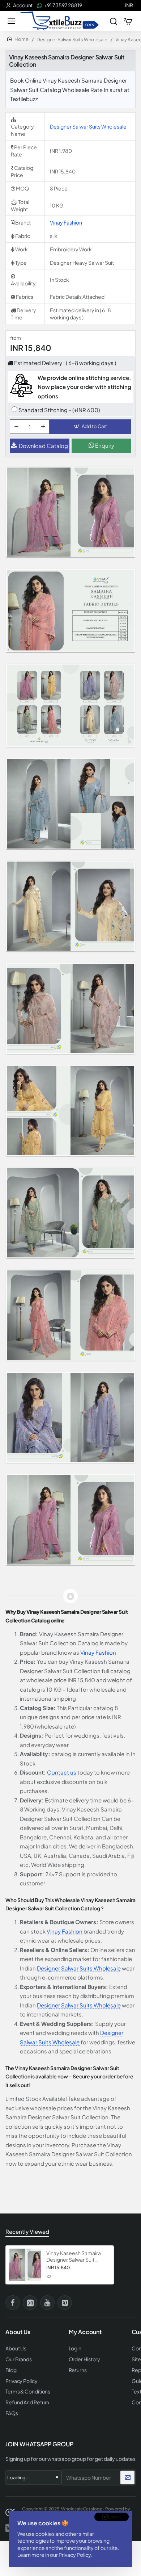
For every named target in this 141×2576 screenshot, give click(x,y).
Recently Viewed (27, 2231)
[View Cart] (128, 21)
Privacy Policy (75, 2555)
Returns (78, 2370)
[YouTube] (47, 2303)
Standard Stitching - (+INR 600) (59, 410)
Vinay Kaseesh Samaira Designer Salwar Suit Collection (74, 2256)
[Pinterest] (65, 2303)
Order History (85, 2359)
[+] (43, 427)
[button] (90, 427)
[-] (16, 427)
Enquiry (104, 445)
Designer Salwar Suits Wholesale (72, 39)
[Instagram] (30, 2303)
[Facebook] (13, 2303)
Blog (11, 2370)
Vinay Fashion (66, 222)
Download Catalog (43, 446)
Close (115, 2517)
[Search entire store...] (114, 21)
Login (75, 2348)
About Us (16, 2348)
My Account (85, 2332)
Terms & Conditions (28, 2391)
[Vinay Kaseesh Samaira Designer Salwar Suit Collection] (25, 2265)
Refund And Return (27, 2402)
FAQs (12, 2413)
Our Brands (19, 2359)
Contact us (62, 1772)
